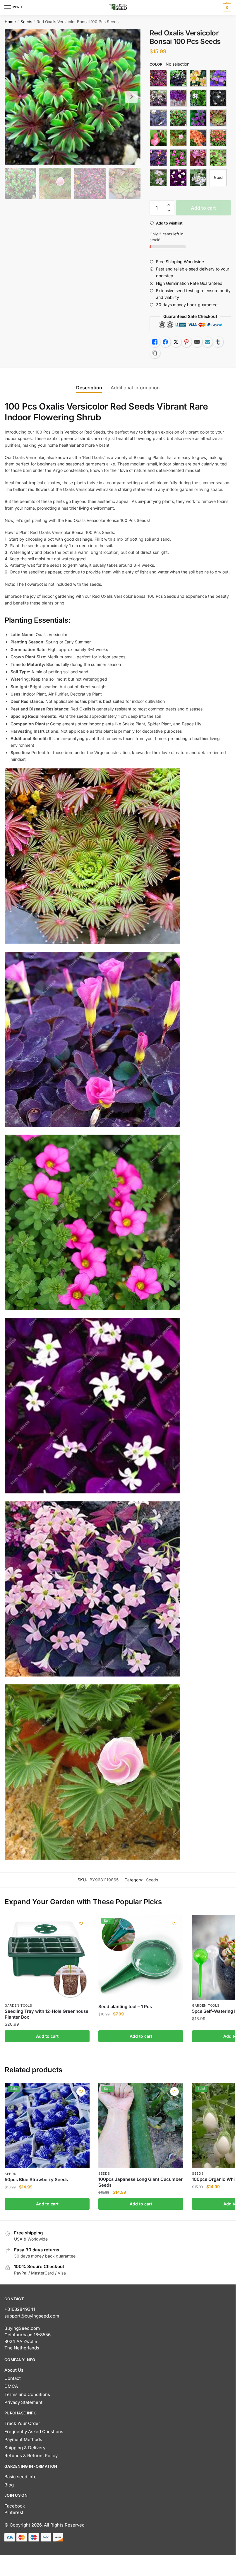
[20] (158, 138)
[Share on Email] (197, 342)
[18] (178, 118)
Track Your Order (22, 2423)
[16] (218, 98)
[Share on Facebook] (165, 342)
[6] (218, 158)
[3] (158, 158)
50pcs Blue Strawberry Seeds (36, 2180)
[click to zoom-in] (73, 97)
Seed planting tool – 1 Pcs (125, 2006)
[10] (178, 78)
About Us (14, 2370)
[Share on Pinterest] (186, 342)
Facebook (15, 2506)
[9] (198, 178)
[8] (178, 178)
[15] (198, 98)
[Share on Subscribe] (208, 342)
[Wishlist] (81, 1924)
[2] (218, 118)
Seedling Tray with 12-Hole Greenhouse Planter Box (47, 2014)
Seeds (26, 22)
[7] (158, 178)
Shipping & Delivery (25, 2448)
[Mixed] (218, 178)
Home (10, 22)
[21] (178, 138)
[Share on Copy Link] (155, 353)
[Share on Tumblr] (218, 342)
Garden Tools (18, 2005)
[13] (158, 98)
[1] (158, 78)
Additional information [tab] (135, 388)
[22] (198, 138)
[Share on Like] (155, 342)
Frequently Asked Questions (34, 2432)
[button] (169, 205)
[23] (218, 138)
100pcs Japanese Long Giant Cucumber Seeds (140, 2182)
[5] (198, 158)
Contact (13, 2378)
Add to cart (203, 208)
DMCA (11, 2386)
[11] (198, 78)
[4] (178, 158)
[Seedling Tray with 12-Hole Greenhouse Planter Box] (47, 1957)
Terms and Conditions (27, 2394)
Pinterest (14, 2512)
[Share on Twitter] (176, 342)
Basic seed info (20, 2477)
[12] (218, 78)
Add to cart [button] (47, 2036)
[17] (158, 118)
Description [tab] (89, 388)
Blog (9, 2485)
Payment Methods (23, 2439)
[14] (178, 98)
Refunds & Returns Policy (31, 2456)
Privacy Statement (23, 2402)
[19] (198, 118)
